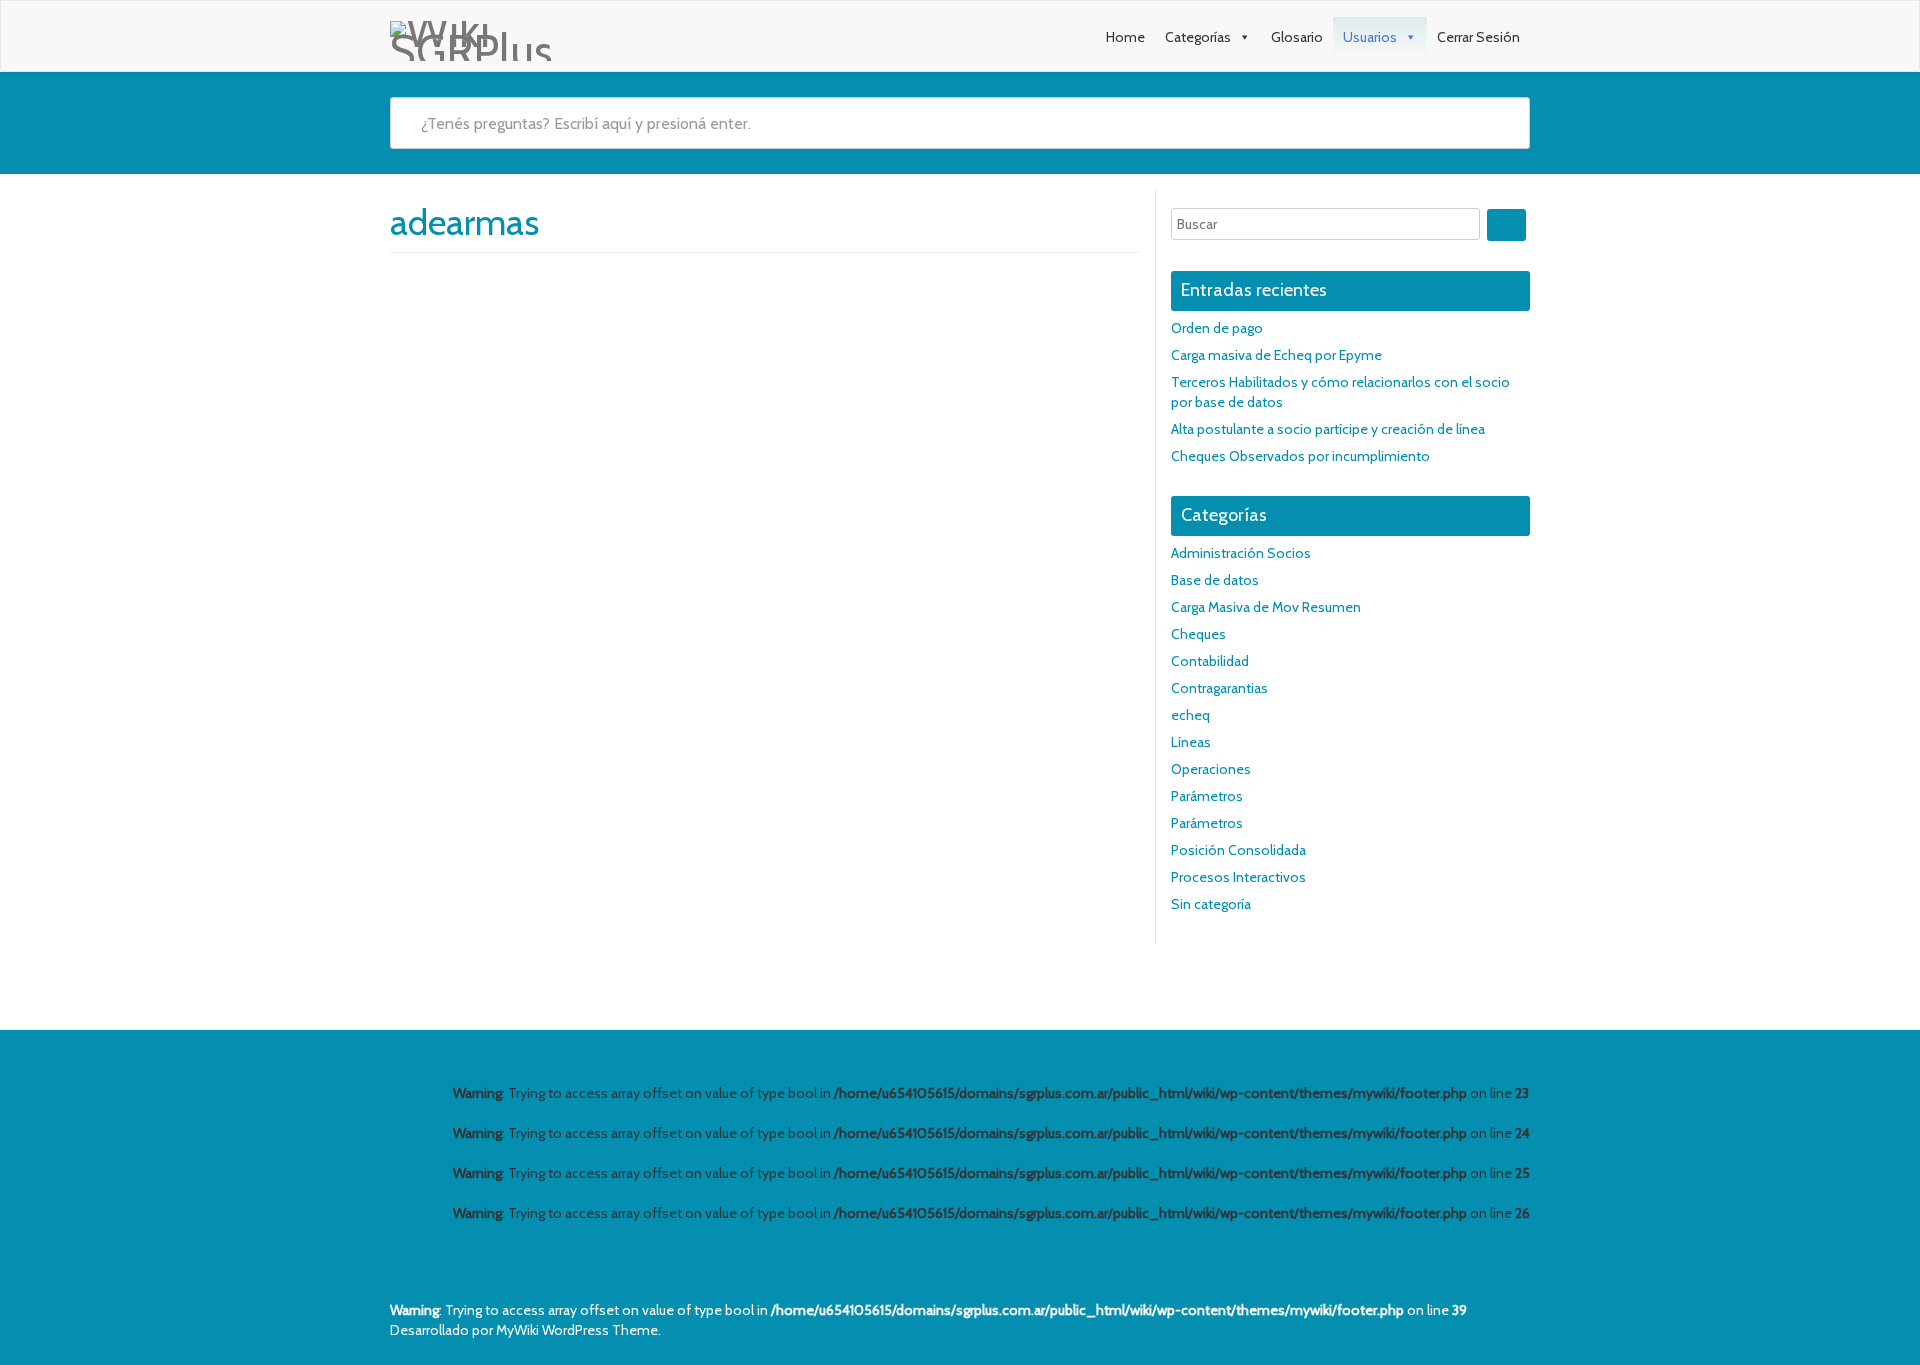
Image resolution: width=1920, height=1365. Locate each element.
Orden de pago (1217, 328)
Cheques (1198, 634)
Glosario (1297, 37)
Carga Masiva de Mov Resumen (1266, 607)
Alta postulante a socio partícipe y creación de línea (1328, 429)
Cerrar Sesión (1478, 37)
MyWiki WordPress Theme (577, 1330)
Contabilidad (1210, 661)
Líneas (1191, 742)
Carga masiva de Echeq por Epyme (1276, 355)
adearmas (705, 312)
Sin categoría (1211, 904)
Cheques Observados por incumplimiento (1300, 456)
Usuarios (1370, 37)
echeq (1190, 715)
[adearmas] (535, 278)
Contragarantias (1219, 688)
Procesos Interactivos (1238, 877)
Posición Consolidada (1238, 850)
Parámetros (1207, 796)
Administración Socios (1241, 553)
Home (1125, 37)
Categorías (1198, 37)
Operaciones (1211, 769)
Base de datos (1215, 580)
